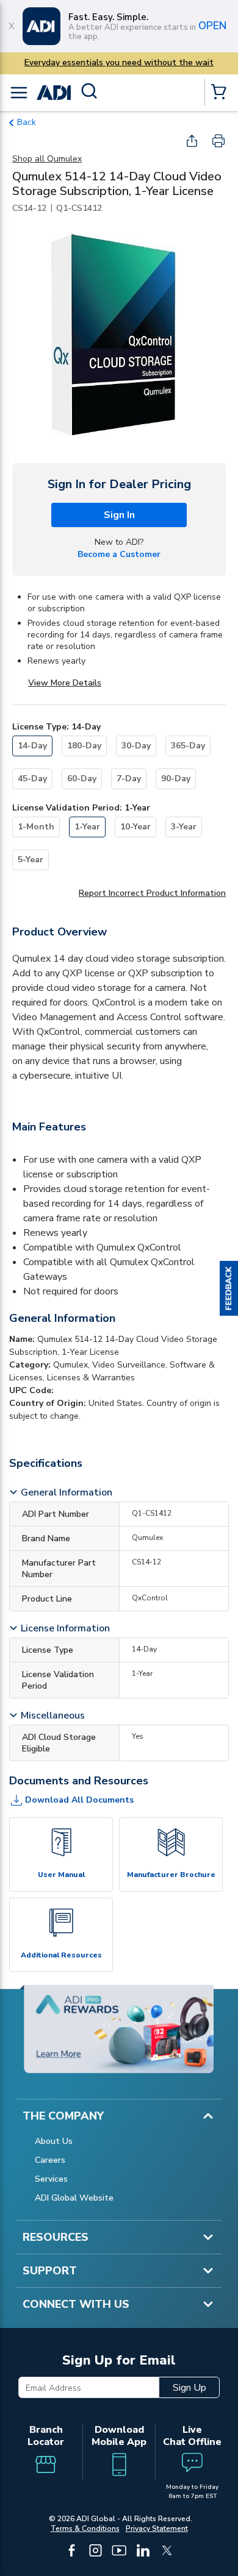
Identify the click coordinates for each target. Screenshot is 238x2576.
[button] (229, 1288)
